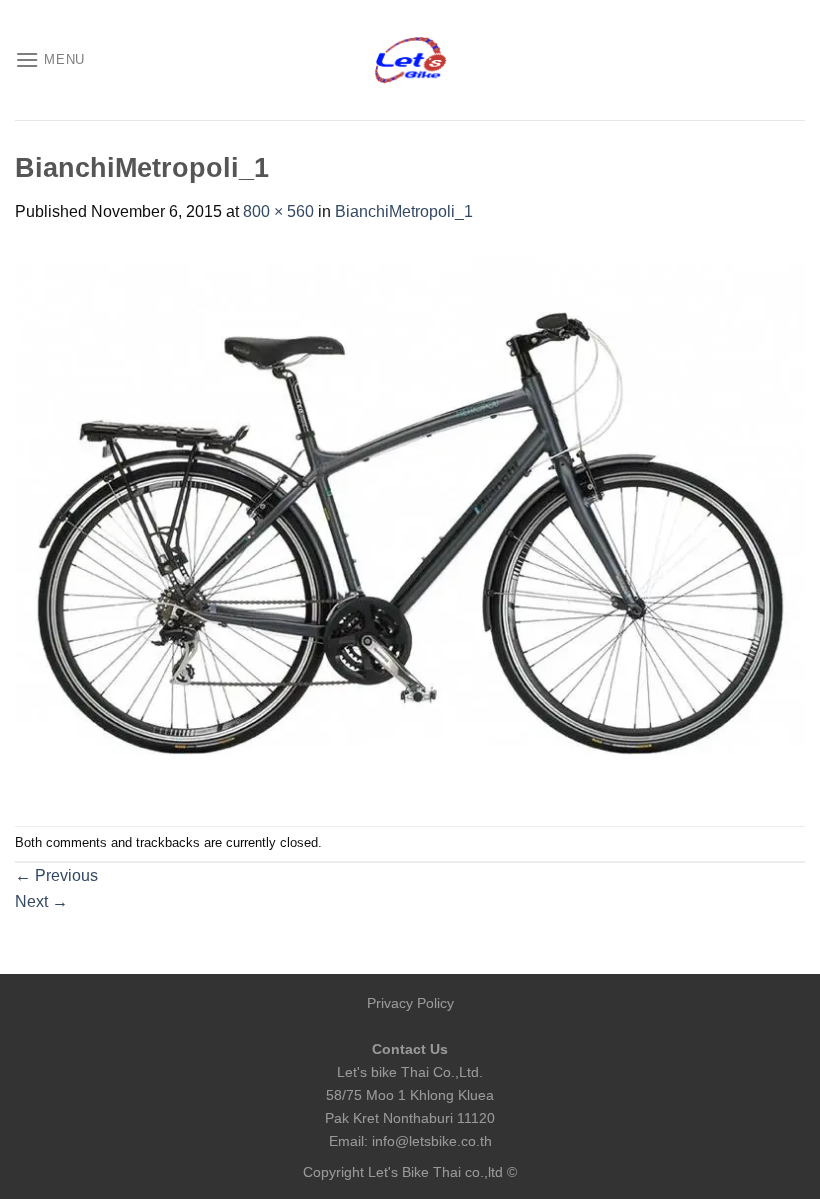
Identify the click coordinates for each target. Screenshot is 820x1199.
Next (41, 901)
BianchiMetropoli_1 (404, 211)
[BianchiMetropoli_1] (410, 523)
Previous (56, 875)
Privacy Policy (410, 1003)
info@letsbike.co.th (432, 1141)
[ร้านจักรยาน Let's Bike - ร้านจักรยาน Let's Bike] (410, 60)
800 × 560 (278, 211)
